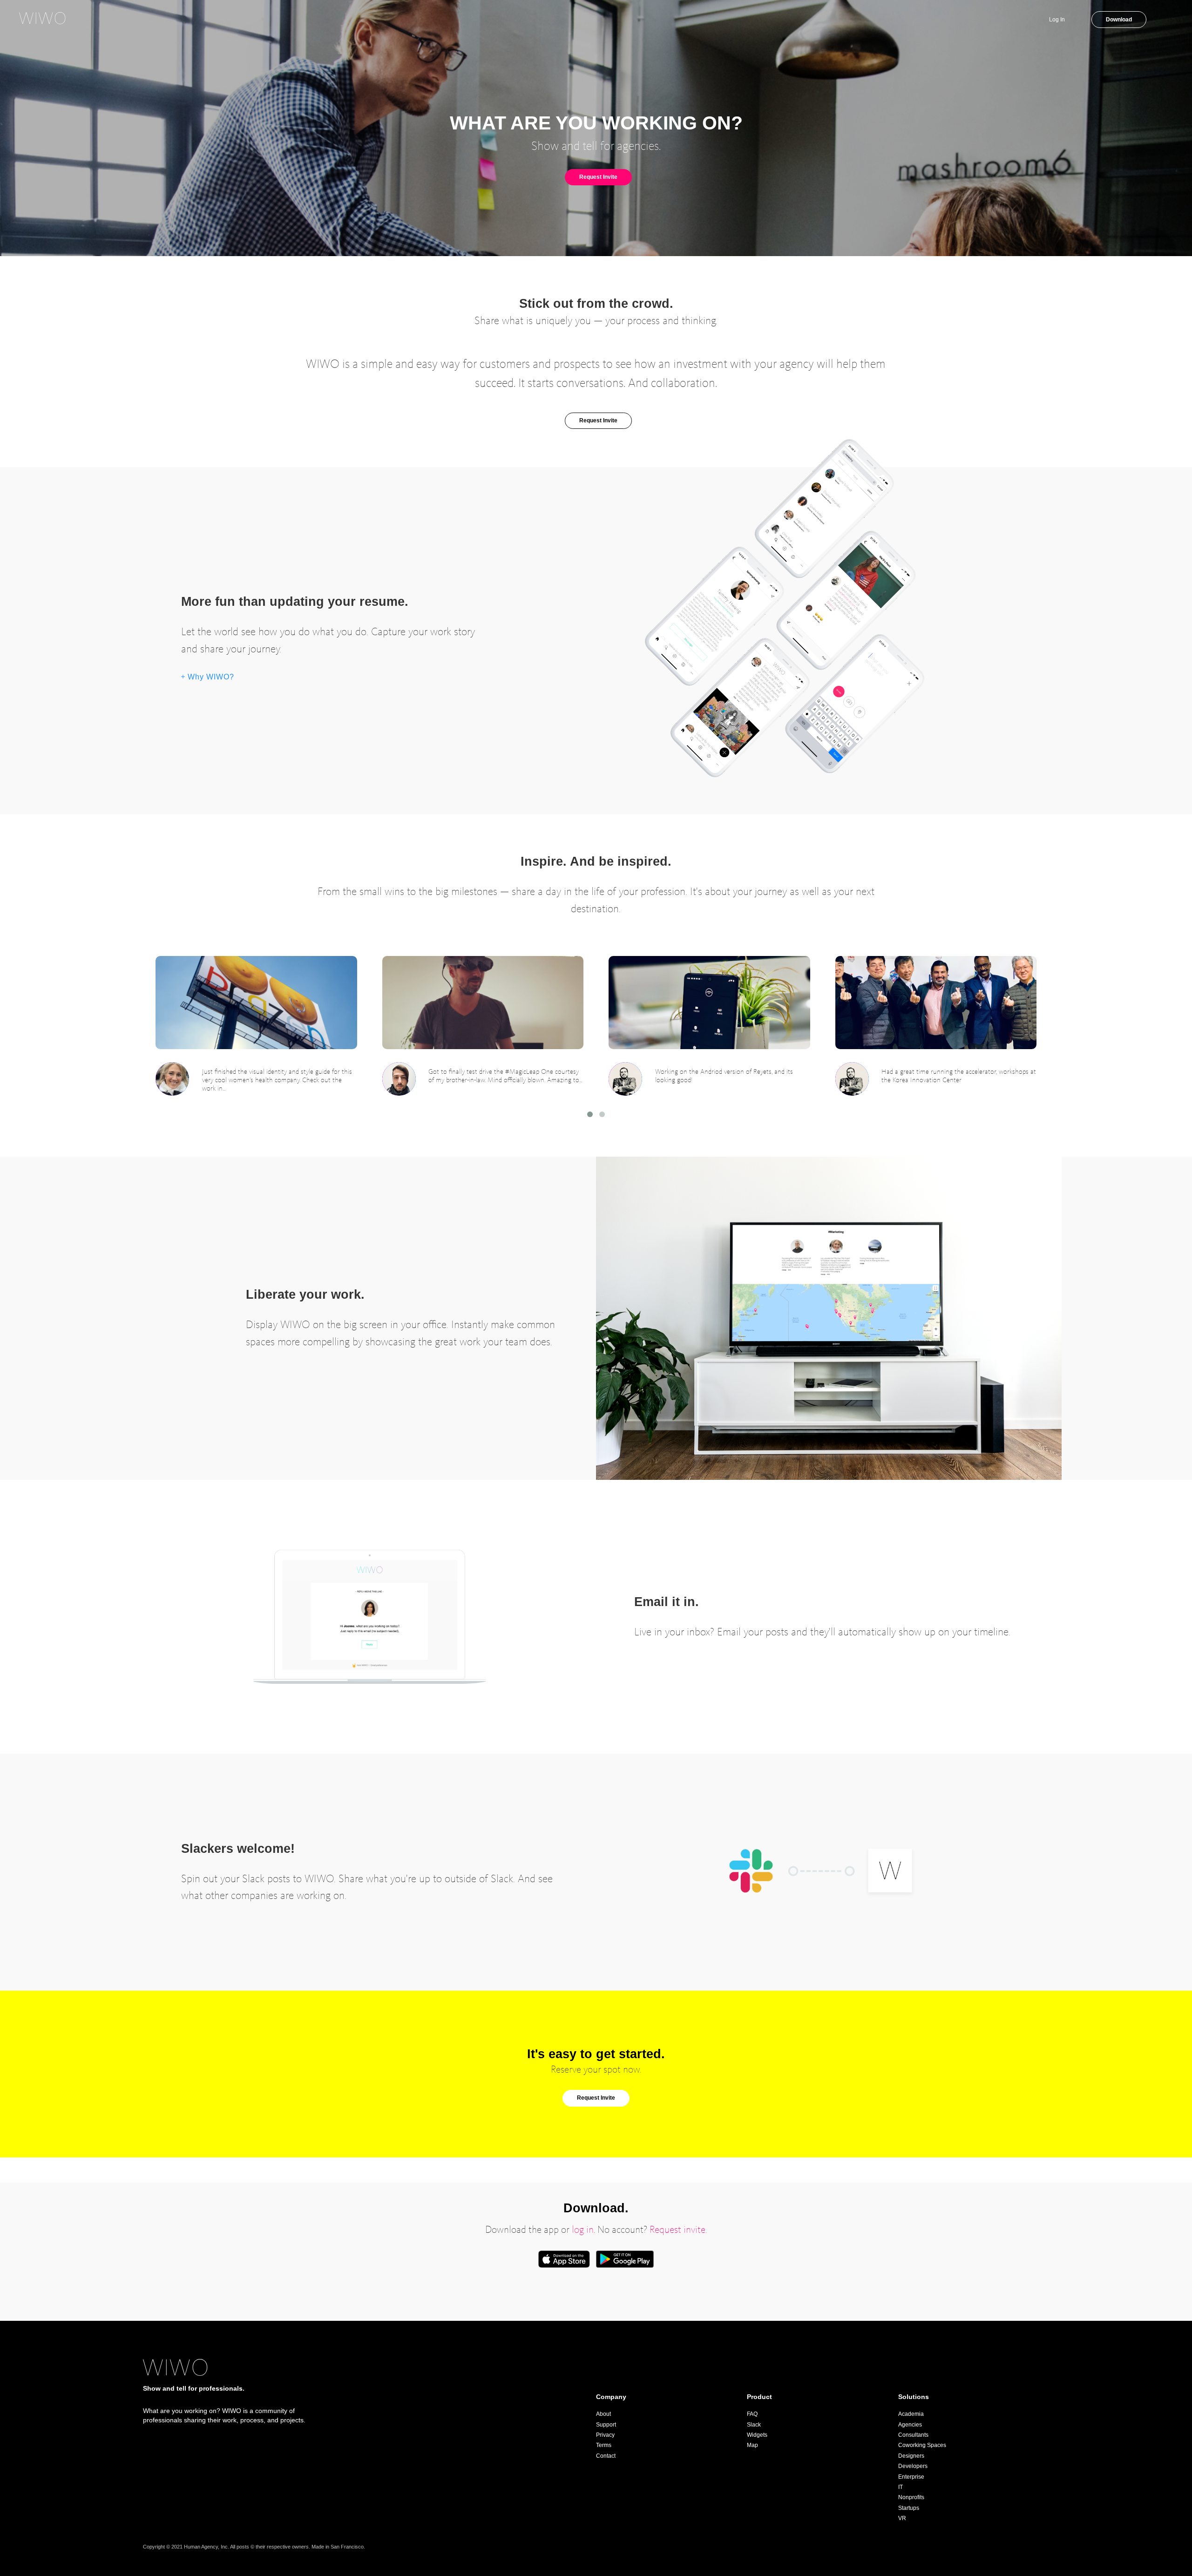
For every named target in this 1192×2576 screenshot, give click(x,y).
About (603, 2414)
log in (583, 2230)
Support (606, 2425)
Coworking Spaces (922, 2445)
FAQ (752, 2414)
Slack (754, 2425)
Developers (913, 2466)
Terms (604, 2445)
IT (901, 2487)
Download (1119, 20)
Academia (911, 2414)
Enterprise (911, 2477)
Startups (909, 2508)
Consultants (913, 2435)
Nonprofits (911, 2497)
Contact (606, 2456)
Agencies (910, 2425)
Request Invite (598, 177)
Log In (1058, 20)
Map (752, 2445)
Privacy (605, 2435)
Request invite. (678, 2230)
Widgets (757, 2435)
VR (902, 2518)
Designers (911, 2456)
